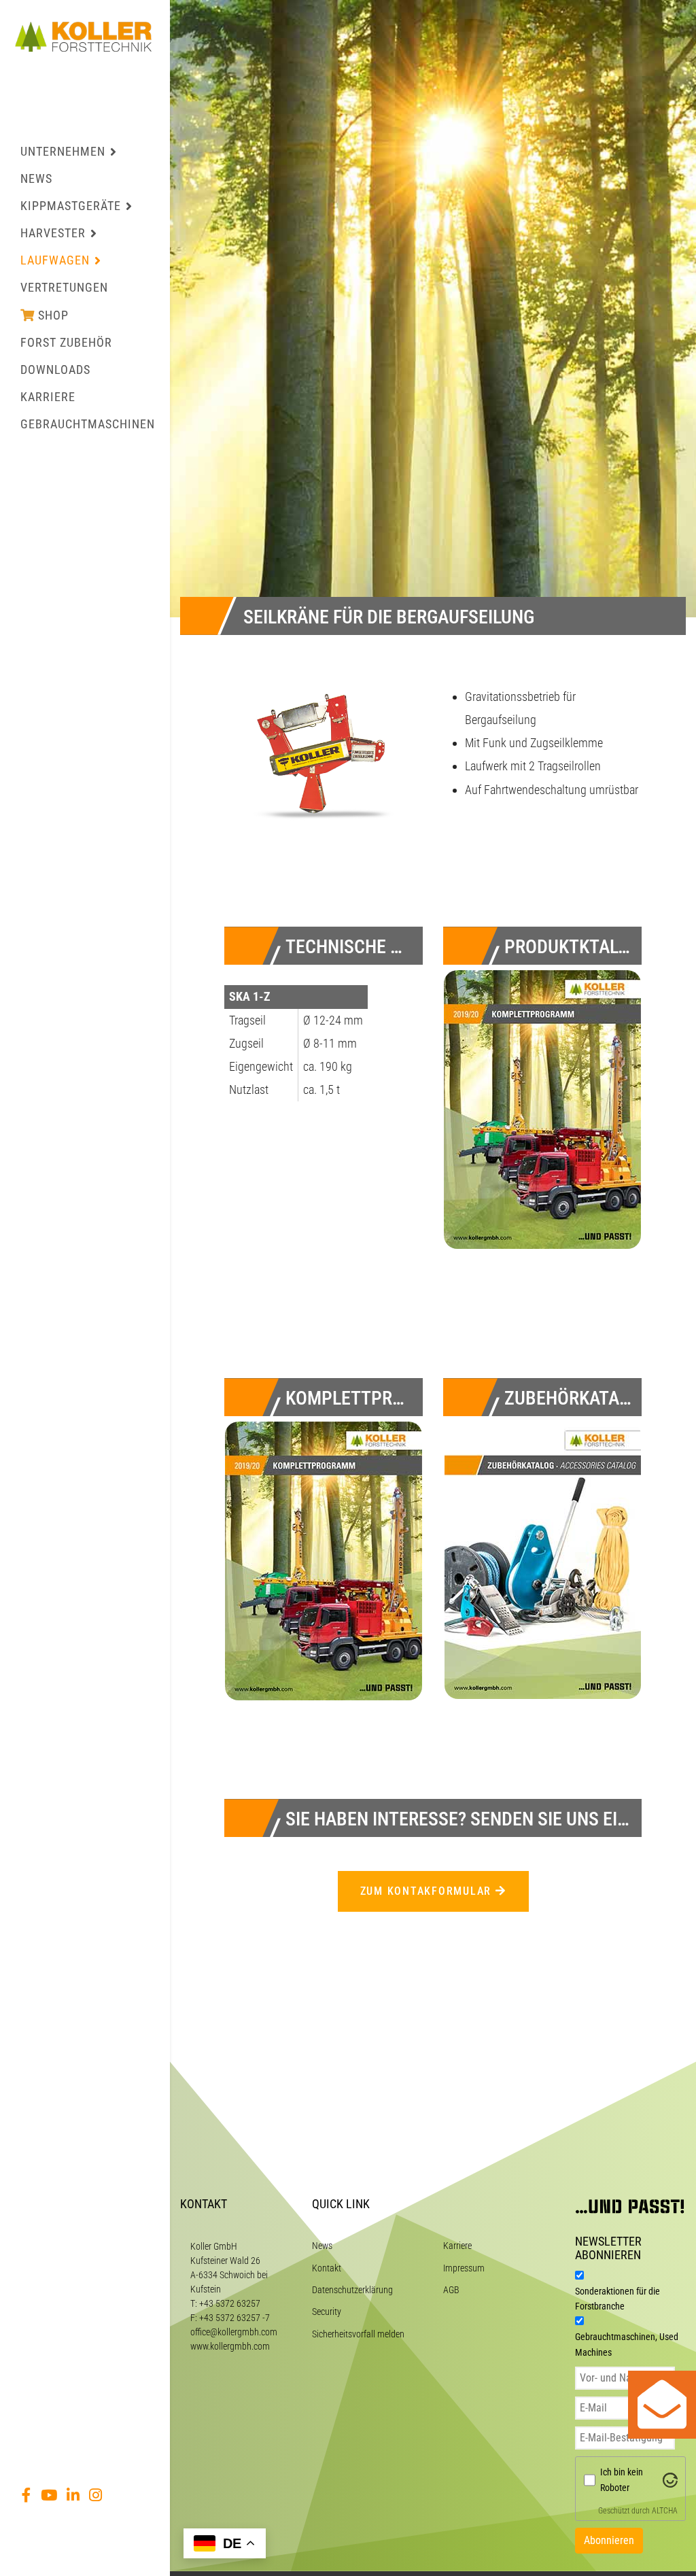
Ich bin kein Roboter (622, 2479)
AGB (451, 2290)
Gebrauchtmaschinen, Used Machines (627, 2344)
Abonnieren (609, 2540)
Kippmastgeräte (71, 206)
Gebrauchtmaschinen (88, 424)
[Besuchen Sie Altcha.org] (670, 2479)
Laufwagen (55, 260)
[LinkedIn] (73, 2495)
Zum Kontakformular (428, 1891)
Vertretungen (64, 287)
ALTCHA (665, 2511)
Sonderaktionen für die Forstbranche (617, 2299)
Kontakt (327, 2268)
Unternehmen (63, 151)
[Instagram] (95, 2495)
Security (327, 2312)
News (36, 178)
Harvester (53, 233)
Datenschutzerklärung (352, 2290)
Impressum (464, 2268)
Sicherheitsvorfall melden (358, 2334)
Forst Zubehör (66, 342)
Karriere (48, 397)
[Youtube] (49, 2495)
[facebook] (27, 2495)
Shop (53, 315)
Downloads (55, 370)
